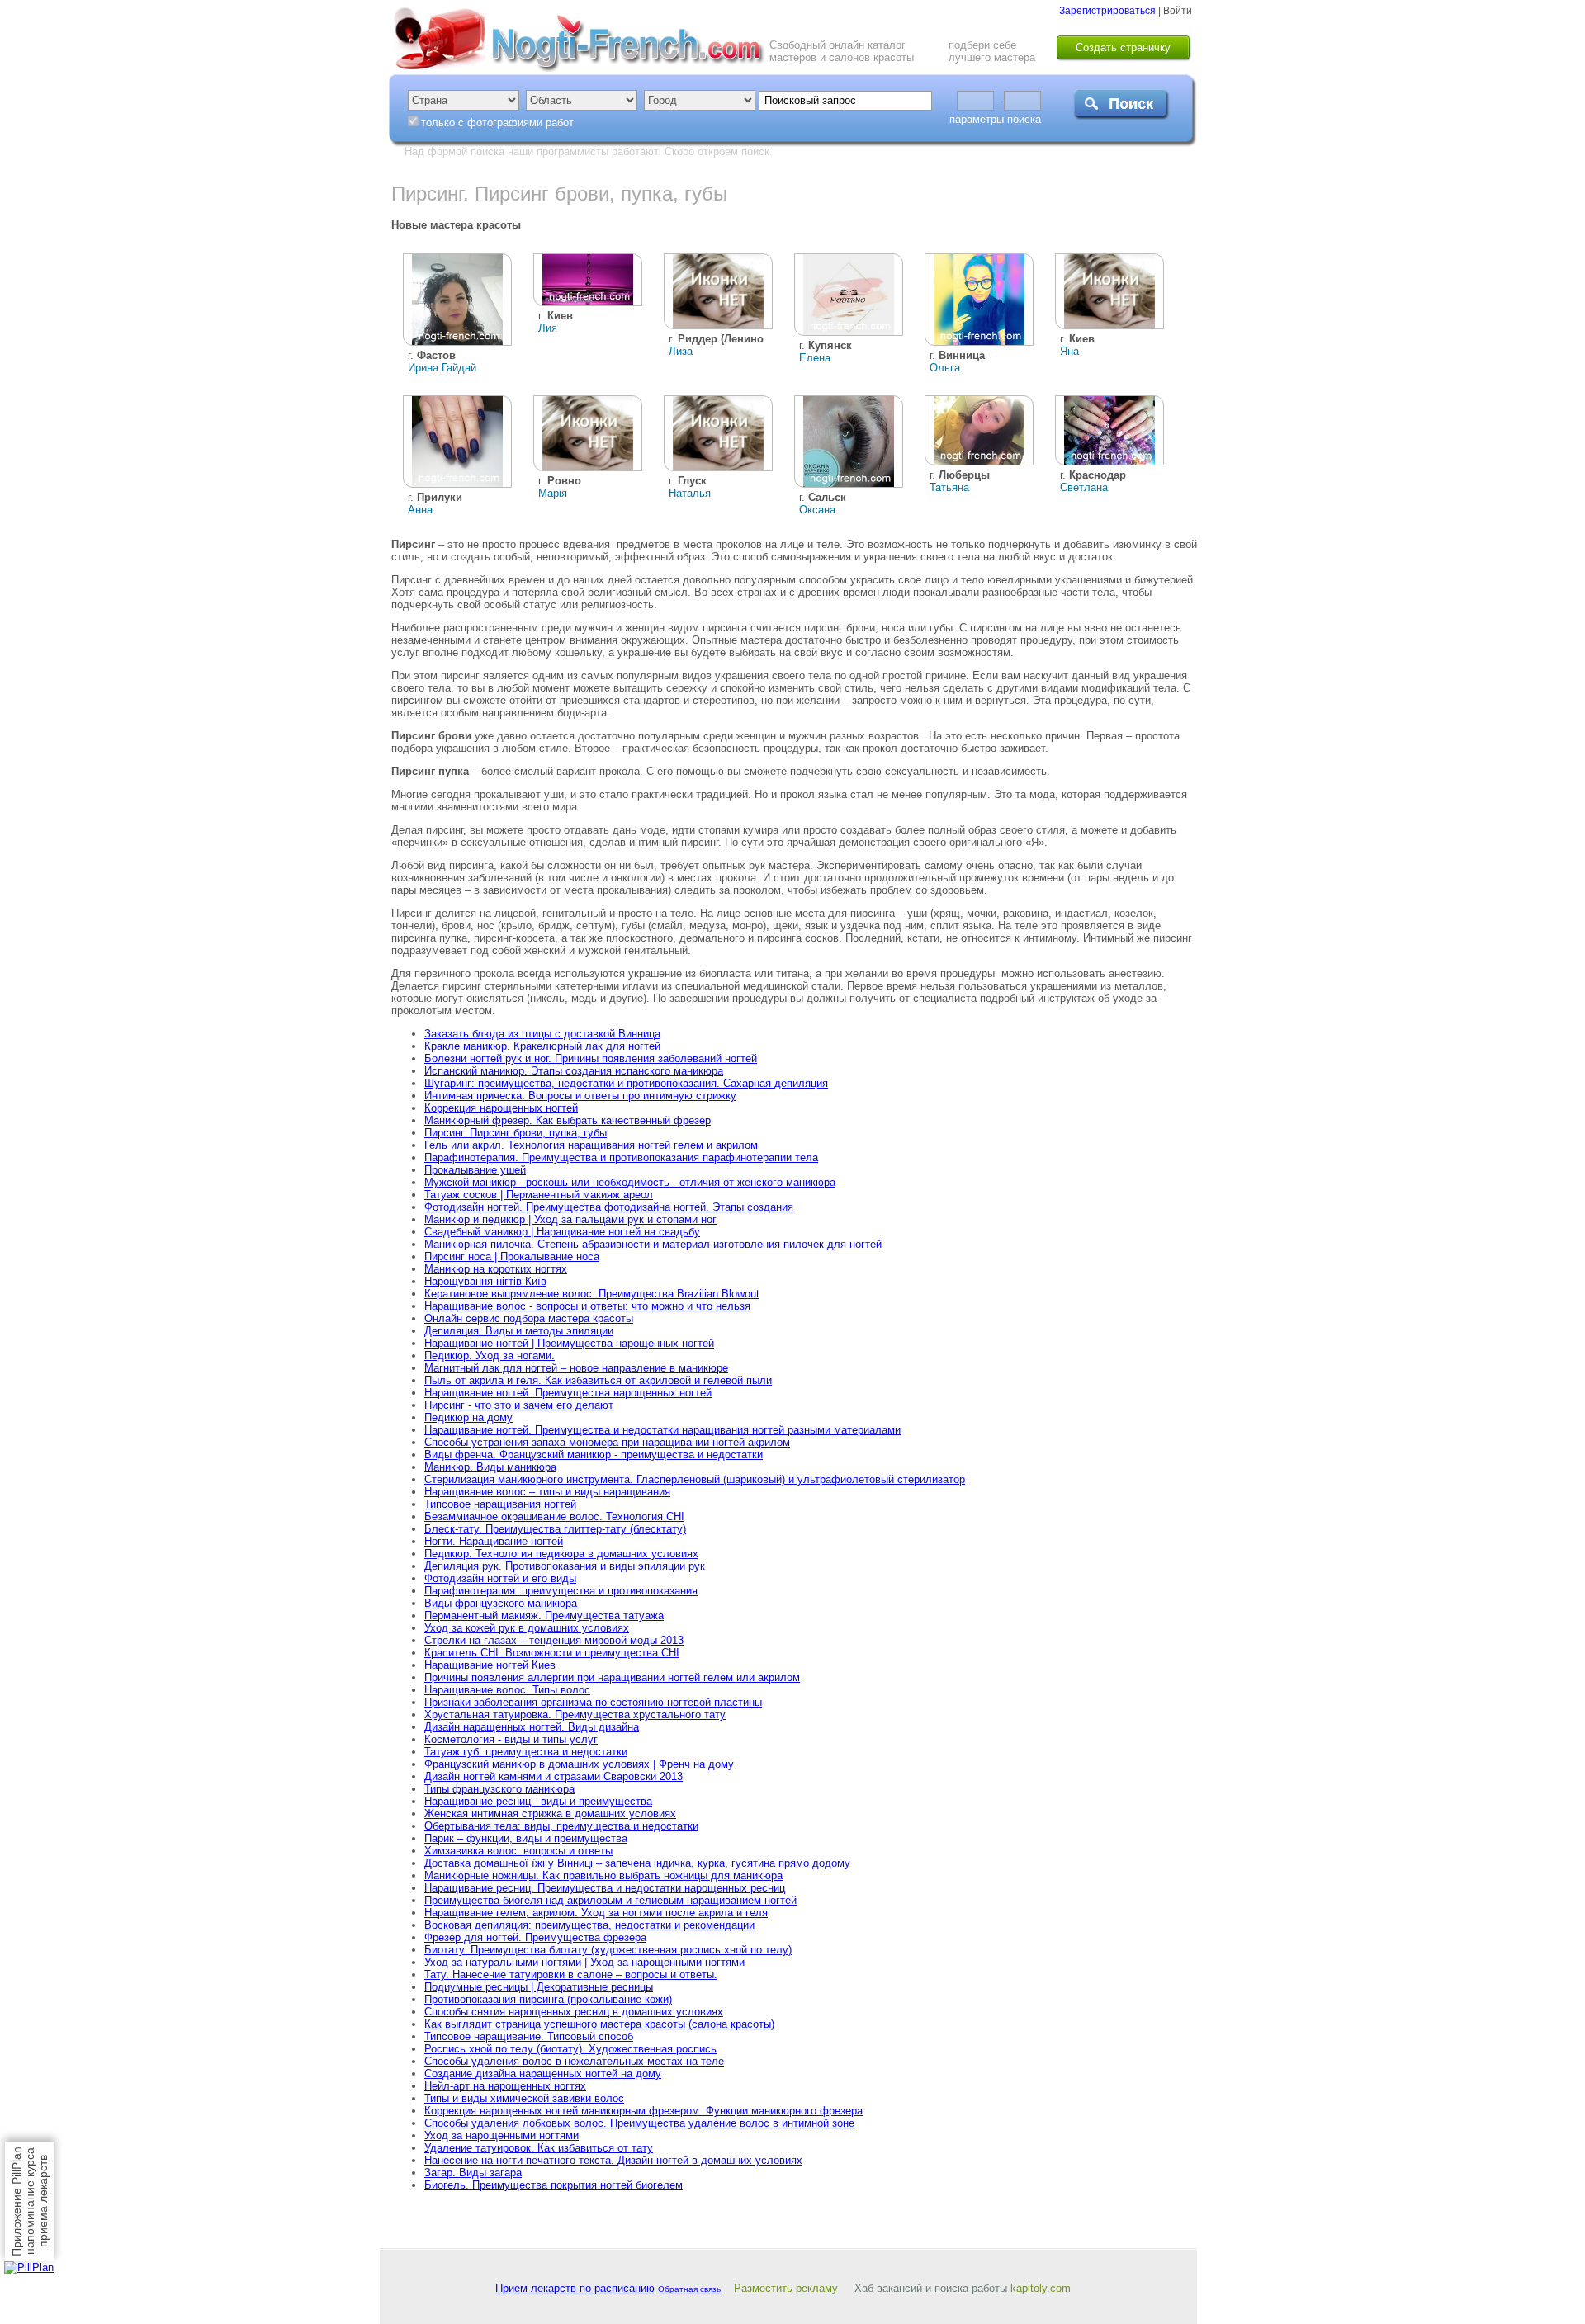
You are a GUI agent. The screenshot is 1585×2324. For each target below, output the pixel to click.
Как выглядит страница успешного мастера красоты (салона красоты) (599, 2024)
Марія (553, 493)
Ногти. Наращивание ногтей (494, 1541)
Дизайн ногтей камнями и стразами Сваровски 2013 (554, 1776)
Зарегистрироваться (1107, 11)
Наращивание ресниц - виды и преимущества (538, 1801)
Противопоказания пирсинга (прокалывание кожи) (548, 1999)
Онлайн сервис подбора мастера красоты (529, 1318)
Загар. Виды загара (473, 2173)
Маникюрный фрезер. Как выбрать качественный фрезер (568, 1120)
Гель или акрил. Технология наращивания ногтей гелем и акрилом (591, 1145)
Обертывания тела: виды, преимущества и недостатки (561, 1826)
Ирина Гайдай (442, 368)
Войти (1178, 11)
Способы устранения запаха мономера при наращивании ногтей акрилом (607, 1442)
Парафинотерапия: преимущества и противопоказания (561, 1591)
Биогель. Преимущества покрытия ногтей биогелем (554, 2185)
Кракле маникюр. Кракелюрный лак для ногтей (542, 1046)
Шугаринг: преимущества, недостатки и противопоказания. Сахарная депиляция (626, 1083)
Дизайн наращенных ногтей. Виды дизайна (532, 1727)
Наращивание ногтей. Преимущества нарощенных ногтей (568, 1393)
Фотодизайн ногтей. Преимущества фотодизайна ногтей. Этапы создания (609, 1207)
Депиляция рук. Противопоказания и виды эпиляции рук (565, 1566)
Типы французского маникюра (499, 1789)
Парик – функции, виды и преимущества (526, 1838)
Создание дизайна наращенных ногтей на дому (543, 2074)
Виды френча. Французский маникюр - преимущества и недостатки (594, 1455)
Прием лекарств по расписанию (575, 2288)
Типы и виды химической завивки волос (524, 2098)
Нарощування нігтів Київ (485, 1281)
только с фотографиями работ (497, 123)
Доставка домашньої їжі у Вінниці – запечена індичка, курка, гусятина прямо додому (637, 1863)
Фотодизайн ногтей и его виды (500, 1578)
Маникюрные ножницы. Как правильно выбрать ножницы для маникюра (603, 1875)
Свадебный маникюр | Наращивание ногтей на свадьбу (562, 1232)
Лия (548, 328)
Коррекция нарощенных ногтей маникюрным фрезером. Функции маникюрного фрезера (643, 2111)
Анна (420, 510)
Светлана (1084, 487)
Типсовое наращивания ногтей (500, 1504)
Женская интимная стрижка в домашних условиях (550, 1814)
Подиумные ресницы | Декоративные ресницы (539, 1987)
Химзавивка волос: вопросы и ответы (518, 1851)
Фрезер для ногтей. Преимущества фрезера (535, 1937)
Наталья (690, 493)
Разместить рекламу (786, 2288)
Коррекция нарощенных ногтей (501, 1108)
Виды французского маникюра (501, 1603)
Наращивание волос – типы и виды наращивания (547, 1492)
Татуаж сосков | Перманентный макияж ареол (539, 1195)
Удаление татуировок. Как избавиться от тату (539, 2148)
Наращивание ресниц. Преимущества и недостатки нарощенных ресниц (605, 1888)
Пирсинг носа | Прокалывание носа (512, 1256)
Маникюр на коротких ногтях (496, 1269)
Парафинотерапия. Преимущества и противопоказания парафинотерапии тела (621, 1157)
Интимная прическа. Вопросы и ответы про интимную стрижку (580, 1096)
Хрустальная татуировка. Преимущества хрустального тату (575, 1715)
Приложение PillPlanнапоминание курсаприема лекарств (30, 2201)
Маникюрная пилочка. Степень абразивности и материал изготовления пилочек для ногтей (653, 1244)
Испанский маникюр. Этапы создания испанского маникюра (574, 1071)
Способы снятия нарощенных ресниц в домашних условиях (574, 2012)
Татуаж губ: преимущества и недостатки (526, 1752)
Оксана (817, 510)
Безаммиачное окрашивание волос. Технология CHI (554, 1516)
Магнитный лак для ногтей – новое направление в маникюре (576, 1368)
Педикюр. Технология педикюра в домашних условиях (561, 1554)
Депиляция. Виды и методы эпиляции (519, 1331)
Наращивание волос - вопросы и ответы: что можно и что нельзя (587, 1306)
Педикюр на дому (468, 1417)
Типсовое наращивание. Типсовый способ (529, 2036)
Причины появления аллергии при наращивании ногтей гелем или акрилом (612, 1677)
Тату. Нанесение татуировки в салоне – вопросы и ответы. (571, 1974)
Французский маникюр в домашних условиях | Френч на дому (579, 1764)
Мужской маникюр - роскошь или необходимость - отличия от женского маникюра (630, 1182)
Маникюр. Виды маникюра (490, 1467)
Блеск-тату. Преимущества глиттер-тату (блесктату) (555, 1529)
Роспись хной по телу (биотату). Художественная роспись (570, 2049)
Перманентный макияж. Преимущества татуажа (544, 1615)
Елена (815, 358)
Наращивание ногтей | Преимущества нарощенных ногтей (569, 1343)
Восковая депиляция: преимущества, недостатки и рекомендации (589, 1925)
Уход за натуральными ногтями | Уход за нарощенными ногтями (584, 1962)
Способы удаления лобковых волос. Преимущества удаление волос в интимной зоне (639, 2123)
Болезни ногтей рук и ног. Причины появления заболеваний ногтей (591, 1058)
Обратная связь (689, 2289)
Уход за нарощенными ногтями (502, 2135)
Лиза (681, 351)
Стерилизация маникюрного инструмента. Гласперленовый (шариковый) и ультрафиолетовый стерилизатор (695, 1479)
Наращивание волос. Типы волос (507, 1690)
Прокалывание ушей (475, 1170)
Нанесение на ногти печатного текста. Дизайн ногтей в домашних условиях (613, 2160)
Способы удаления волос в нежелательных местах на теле (574, 2061)
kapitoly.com (1041, 2288)
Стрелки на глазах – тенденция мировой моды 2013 (554, 1640)
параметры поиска (995, 119)
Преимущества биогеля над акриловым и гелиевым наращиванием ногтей (610, 1900)
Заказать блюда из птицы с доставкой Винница (542, 1034)
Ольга (945, 368)
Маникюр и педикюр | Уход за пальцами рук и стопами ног (570, 1219)
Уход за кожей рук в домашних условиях (527, 1628)
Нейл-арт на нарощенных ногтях (505, 2086)
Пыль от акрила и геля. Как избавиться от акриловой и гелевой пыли (598, 1380)
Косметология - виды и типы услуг (511, 1739)
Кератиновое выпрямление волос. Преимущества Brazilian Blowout (592, 1294)
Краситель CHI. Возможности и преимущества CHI (552, 1653)
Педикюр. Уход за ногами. (490, 1356)
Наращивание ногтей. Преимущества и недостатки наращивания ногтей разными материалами (662, 1430)
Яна (1069, 351)
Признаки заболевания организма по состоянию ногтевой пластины (593, 1702)
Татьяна (949, 487)
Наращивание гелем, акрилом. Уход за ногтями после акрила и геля (596, 1913)
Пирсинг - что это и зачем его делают (519, 1405)
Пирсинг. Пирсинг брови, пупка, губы (516, 1133)
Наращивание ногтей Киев (490, 1665)
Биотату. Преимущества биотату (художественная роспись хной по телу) (608, 1950)
